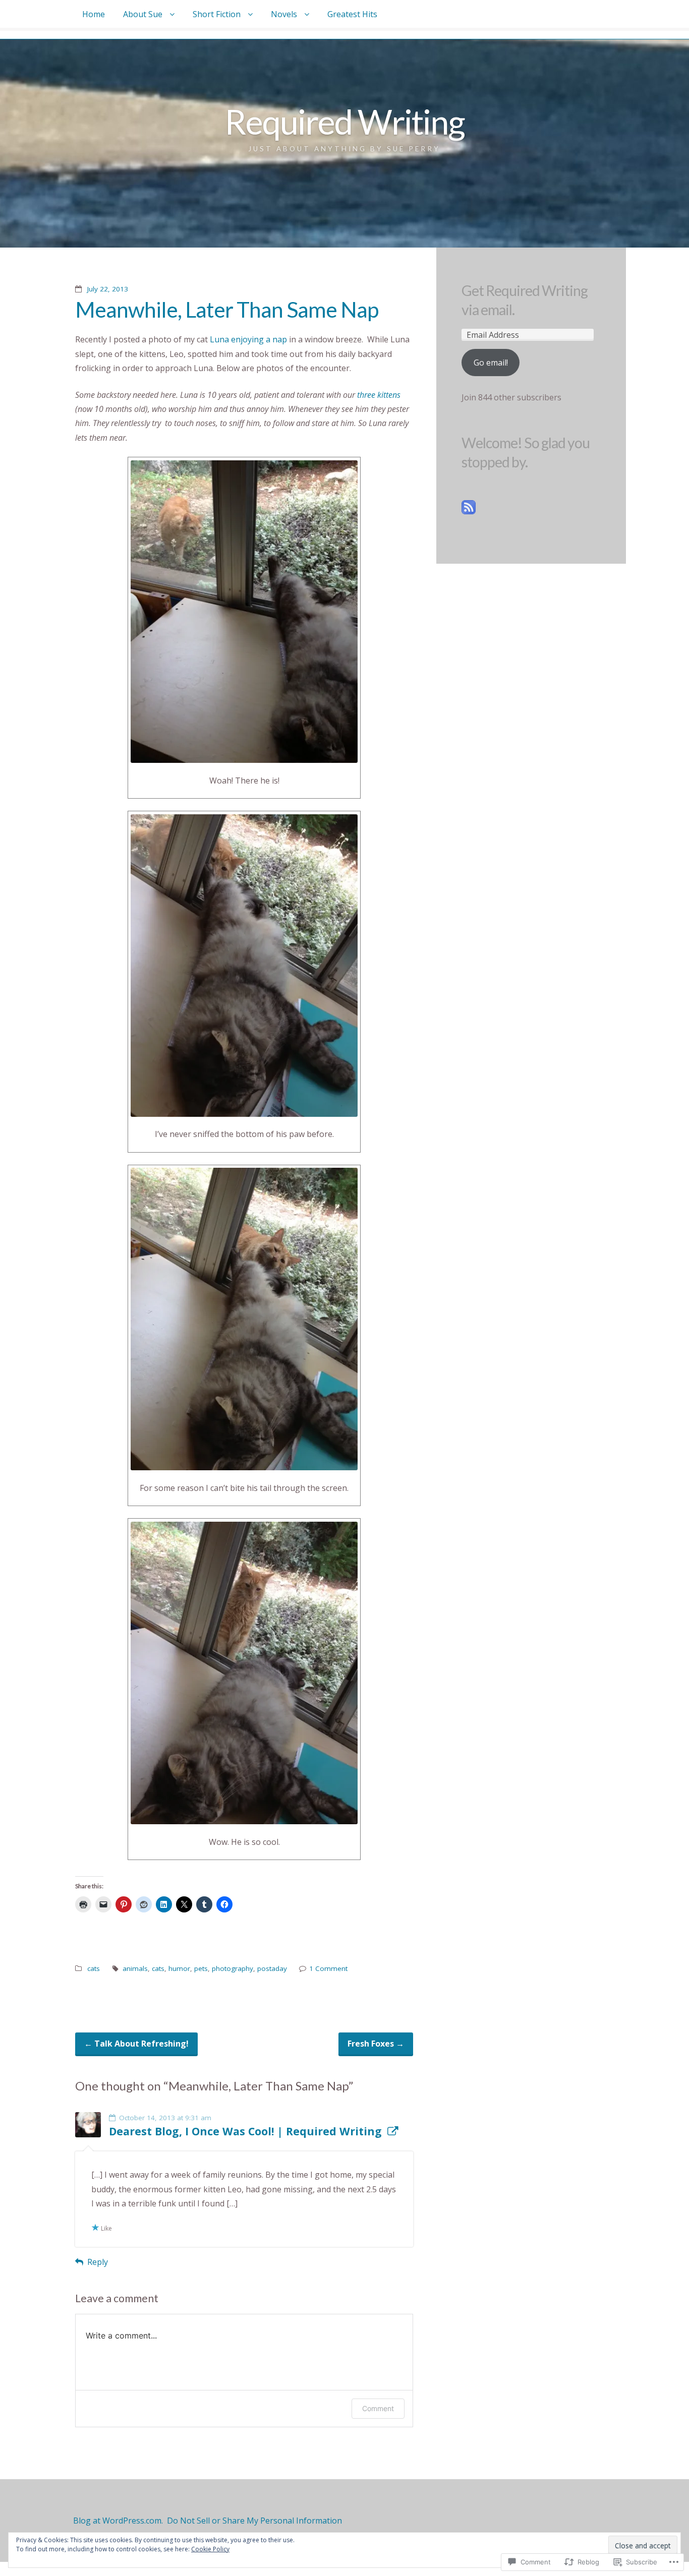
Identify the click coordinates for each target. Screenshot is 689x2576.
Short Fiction (217, 14)
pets (201, 1968)
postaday (272, 1968)
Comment (378, 2408)
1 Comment (328, 1968)
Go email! (491, 363)
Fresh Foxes (376, 2044)
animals (135, 1968)
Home (94, 14)
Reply (98, 2262)
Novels (284, 14)
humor (179, 1968)
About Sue (143, 14)
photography (233, 1968)
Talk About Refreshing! (136, 2044)
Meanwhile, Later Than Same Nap (227, 309)
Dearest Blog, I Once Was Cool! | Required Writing (245, 2131)
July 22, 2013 (108, 289)
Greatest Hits (352, 14)
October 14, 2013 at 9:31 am (165, 2118)
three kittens (379, 395)
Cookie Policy (210, 2549)
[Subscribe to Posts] (469, 511)
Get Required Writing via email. (525, 300)
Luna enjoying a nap (248, 339)
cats (94, 1968)
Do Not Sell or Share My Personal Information (254, 2521)
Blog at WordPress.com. (118, 2521)
